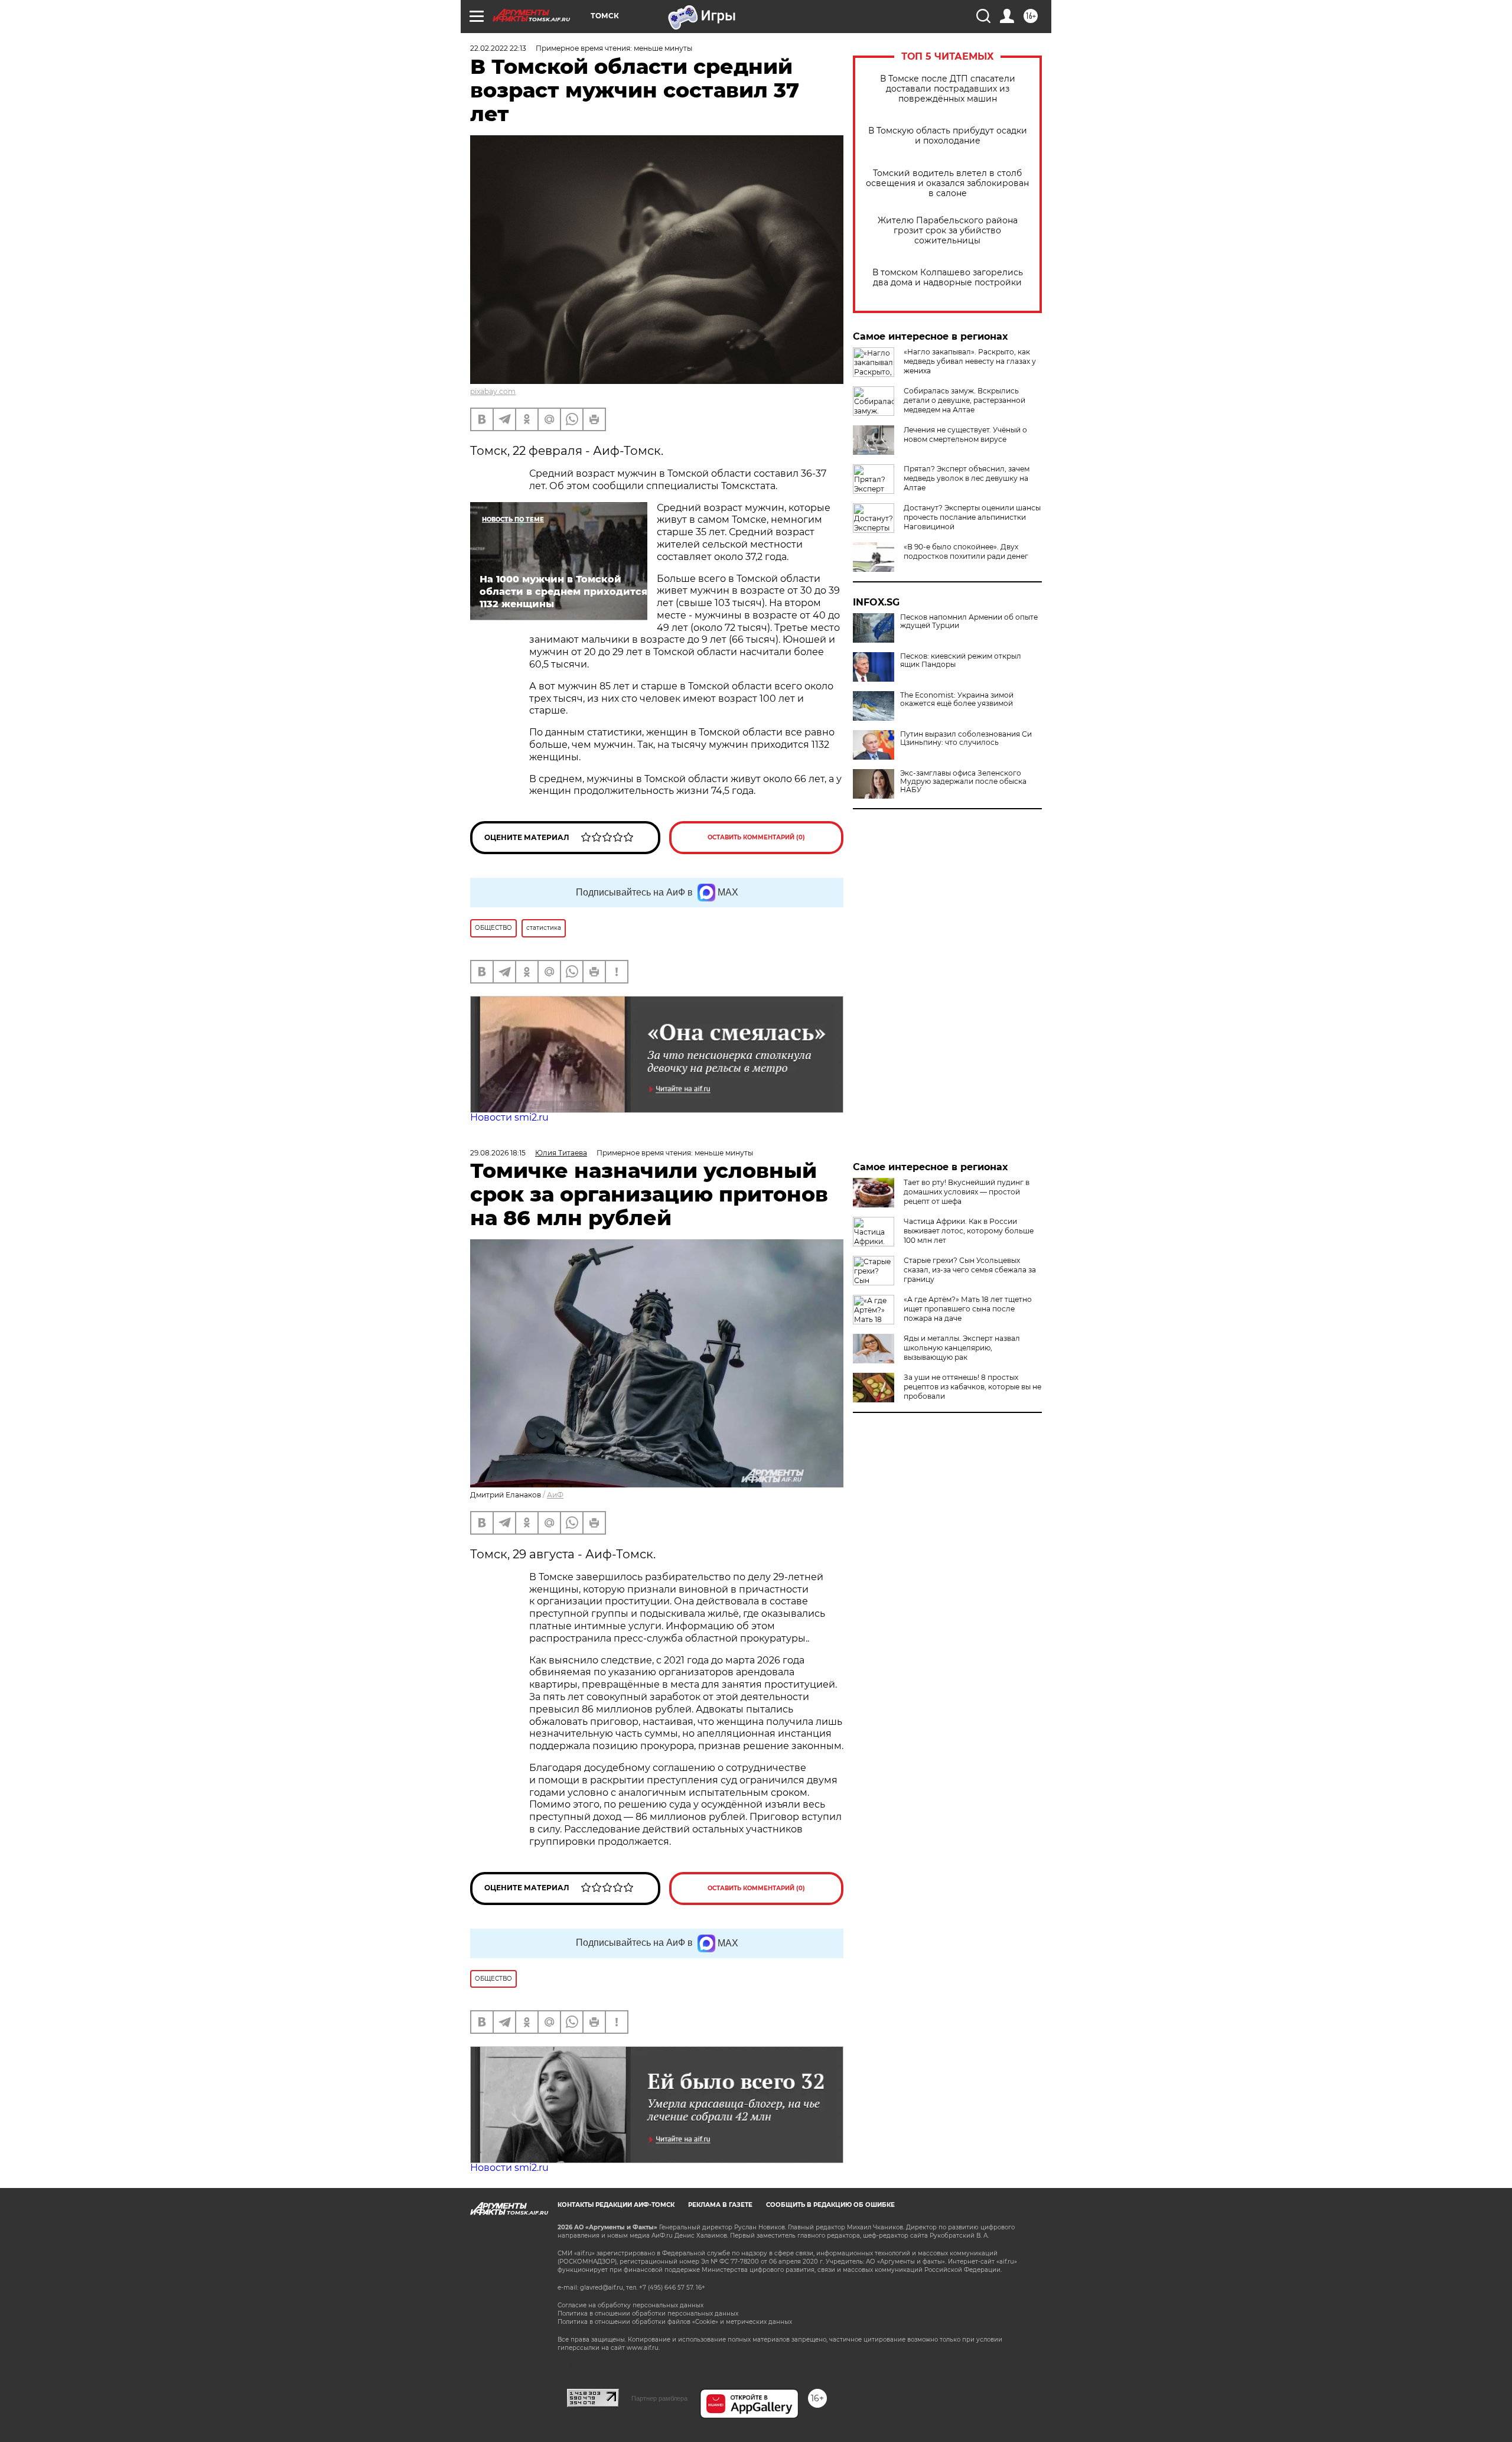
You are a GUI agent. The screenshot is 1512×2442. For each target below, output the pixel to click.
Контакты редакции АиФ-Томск (616, 2205)
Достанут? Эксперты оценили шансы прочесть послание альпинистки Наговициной (972, 517)
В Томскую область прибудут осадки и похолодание (948, 136)
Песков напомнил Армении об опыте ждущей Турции (969, 621)
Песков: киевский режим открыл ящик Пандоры (961, 660)
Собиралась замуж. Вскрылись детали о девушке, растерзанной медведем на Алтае (964, 400)
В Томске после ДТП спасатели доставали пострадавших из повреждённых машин (948, 89)
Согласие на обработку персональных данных (630, 2305)
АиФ (555, 1495)
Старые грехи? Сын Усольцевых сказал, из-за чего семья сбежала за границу (970, 1270)
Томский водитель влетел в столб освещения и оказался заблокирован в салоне (947, 183)
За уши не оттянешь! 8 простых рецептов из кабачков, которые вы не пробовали (972, 1387)
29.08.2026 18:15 (498, 1153)
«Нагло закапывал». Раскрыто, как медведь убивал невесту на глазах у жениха (970, 361)
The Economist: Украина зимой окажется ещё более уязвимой (957, 699)
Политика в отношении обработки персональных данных (648, 2314)
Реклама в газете (720, 2205)
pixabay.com (493, 391)
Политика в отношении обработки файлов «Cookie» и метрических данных (675, 2322)
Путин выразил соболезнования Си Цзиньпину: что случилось (966, 738)
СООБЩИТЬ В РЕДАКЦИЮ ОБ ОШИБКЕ (830, 2205)
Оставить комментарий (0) (756, 837)
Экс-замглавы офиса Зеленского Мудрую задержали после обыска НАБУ (963, 782)
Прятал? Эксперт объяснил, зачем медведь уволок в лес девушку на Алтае (967, 478)
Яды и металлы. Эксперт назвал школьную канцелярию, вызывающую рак (962, 1348)
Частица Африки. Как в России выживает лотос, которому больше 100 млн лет (969, 1231)
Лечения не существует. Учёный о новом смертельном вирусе (965, 434)
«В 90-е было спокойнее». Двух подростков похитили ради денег (966, 551)
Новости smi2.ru (509, 1117)
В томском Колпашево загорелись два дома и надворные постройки (948, 278)
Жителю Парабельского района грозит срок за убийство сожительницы (948, 231)
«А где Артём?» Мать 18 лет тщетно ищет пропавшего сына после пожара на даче (968, 1309)
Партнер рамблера (659, 2398)
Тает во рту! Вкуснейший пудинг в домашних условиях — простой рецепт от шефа (967, 1192)
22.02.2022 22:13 (498, 48)
